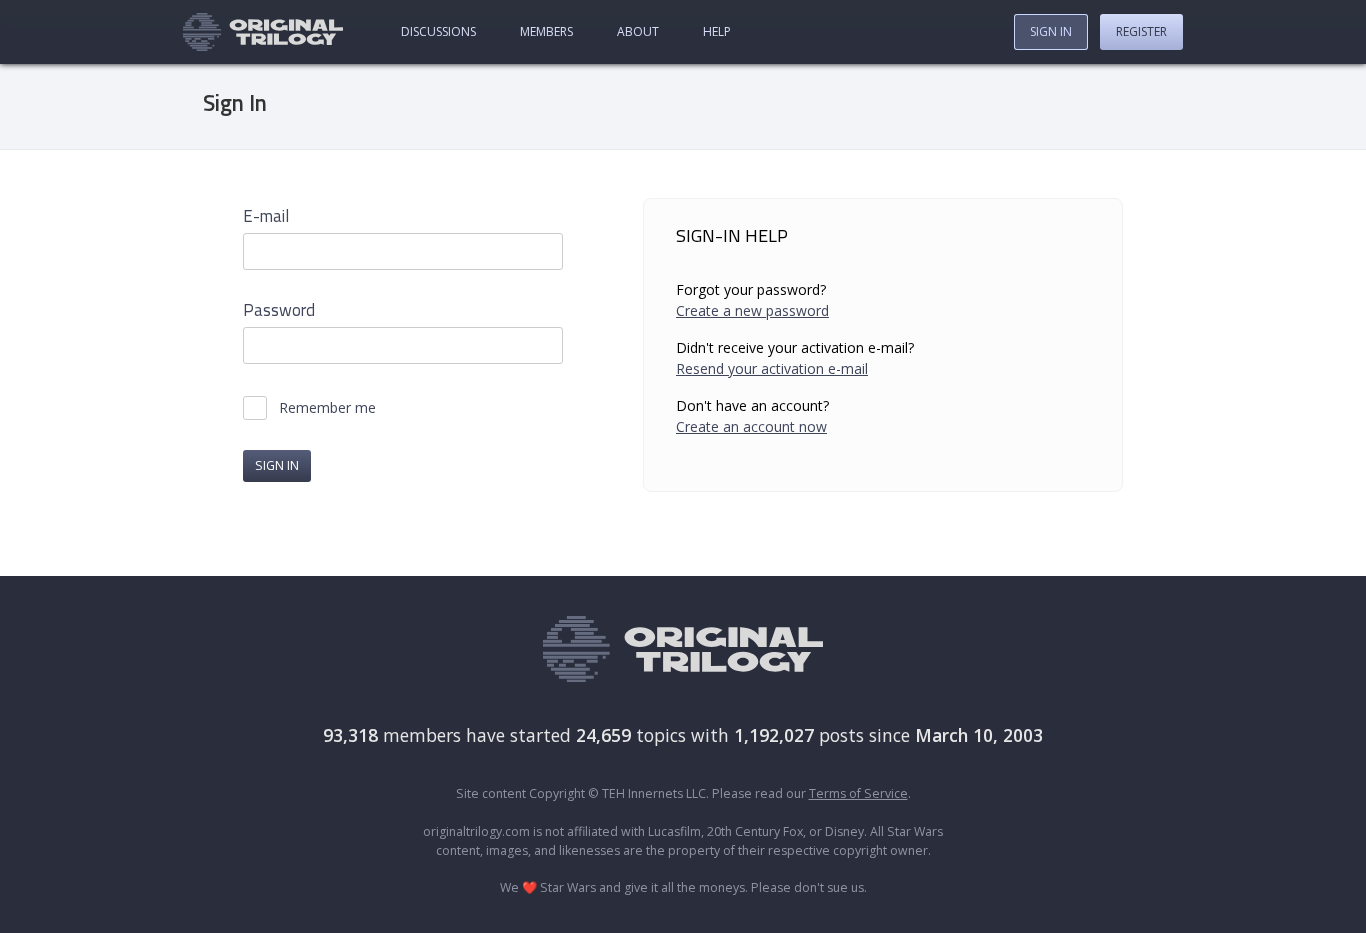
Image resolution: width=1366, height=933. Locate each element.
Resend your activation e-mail (772, 368)
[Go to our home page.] (263, 32)
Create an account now (751, 426)
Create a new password (752, 310)
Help (717, 31)
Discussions (438, 31)
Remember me (327, 408)
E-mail (266, 216)
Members (546, 31)
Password (279, 310)
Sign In (1051, 31)
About (638, 31)
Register (1141, 31)
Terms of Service (858, 793)
